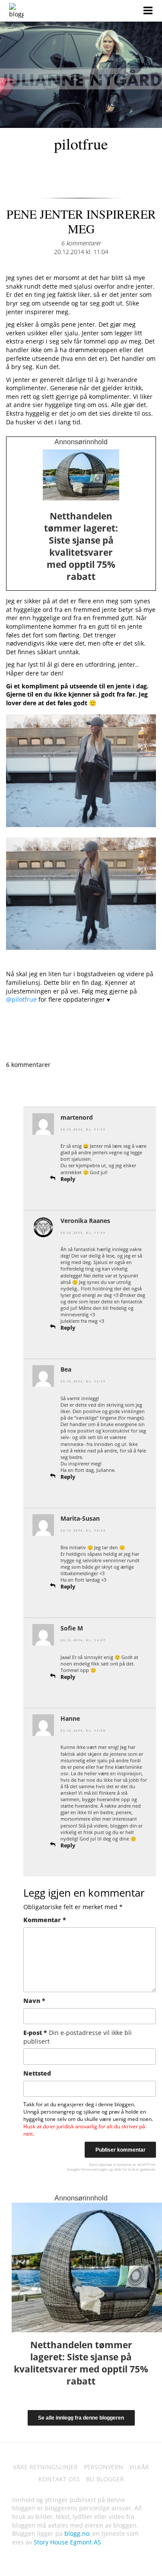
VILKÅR (139, 2467)
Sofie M (72, 1628)
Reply (68, 1179)
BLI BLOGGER (105, 2479)
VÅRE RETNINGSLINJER (45, 2467)
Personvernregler (94, 2169)
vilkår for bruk (124, 2169)
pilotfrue (81, 143)
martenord (77, 1117)
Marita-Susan (80, 1518)
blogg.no (77, 2533)
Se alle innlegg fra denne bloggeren (81, 2418)
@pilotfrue (21, 999)
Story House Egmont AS (67, 2542)
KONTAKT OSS (59, 2479)
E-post (78, 2037)
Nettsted (37, 2073)
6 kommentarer (81, 243)
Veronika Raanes (85, 1221)
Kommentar (45, 1920)
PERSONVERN (103, 2467)
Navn (34, 2001)
